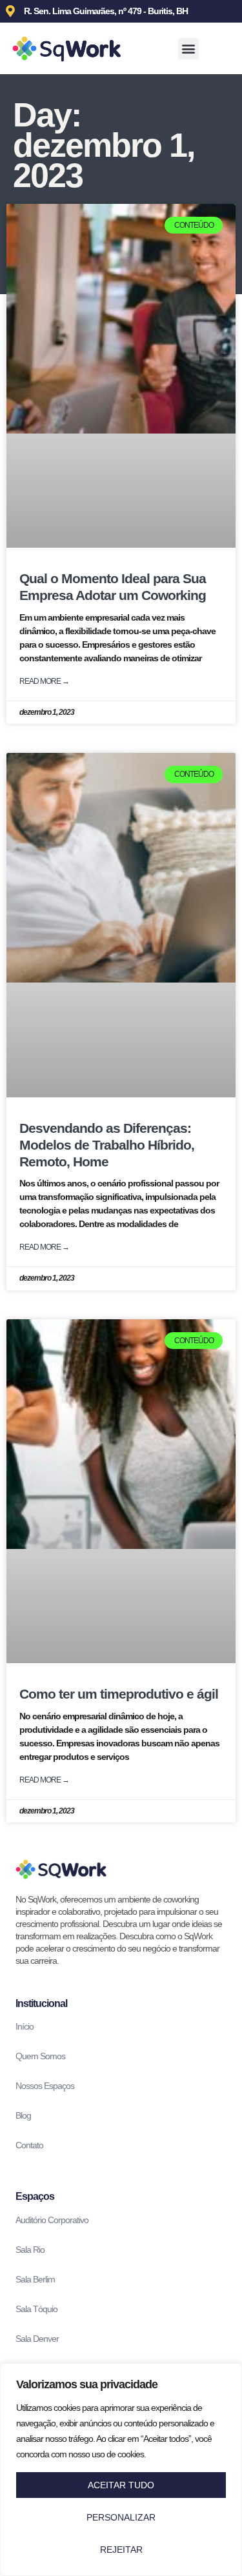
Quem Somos (40, 2056)
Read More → (44, 681)
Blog (23, 2115)
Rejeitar (121, 2550)
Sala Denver (37, 2339)
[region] (121, 2470)
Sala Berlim (35, 2279)
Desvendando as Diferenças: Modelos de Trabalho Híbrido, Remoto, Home (107, 1145)
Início (25, 2026)
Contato (29, 2145)
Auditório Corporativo (52, 2220)
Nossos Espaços (45, 2086)
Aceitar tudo (121, 2485)
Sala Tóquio (36, 2309)
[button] (188, 49)
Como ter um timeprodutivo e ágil (119, 1694)
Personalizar (121, 2517)
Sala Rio (30, 2250)
